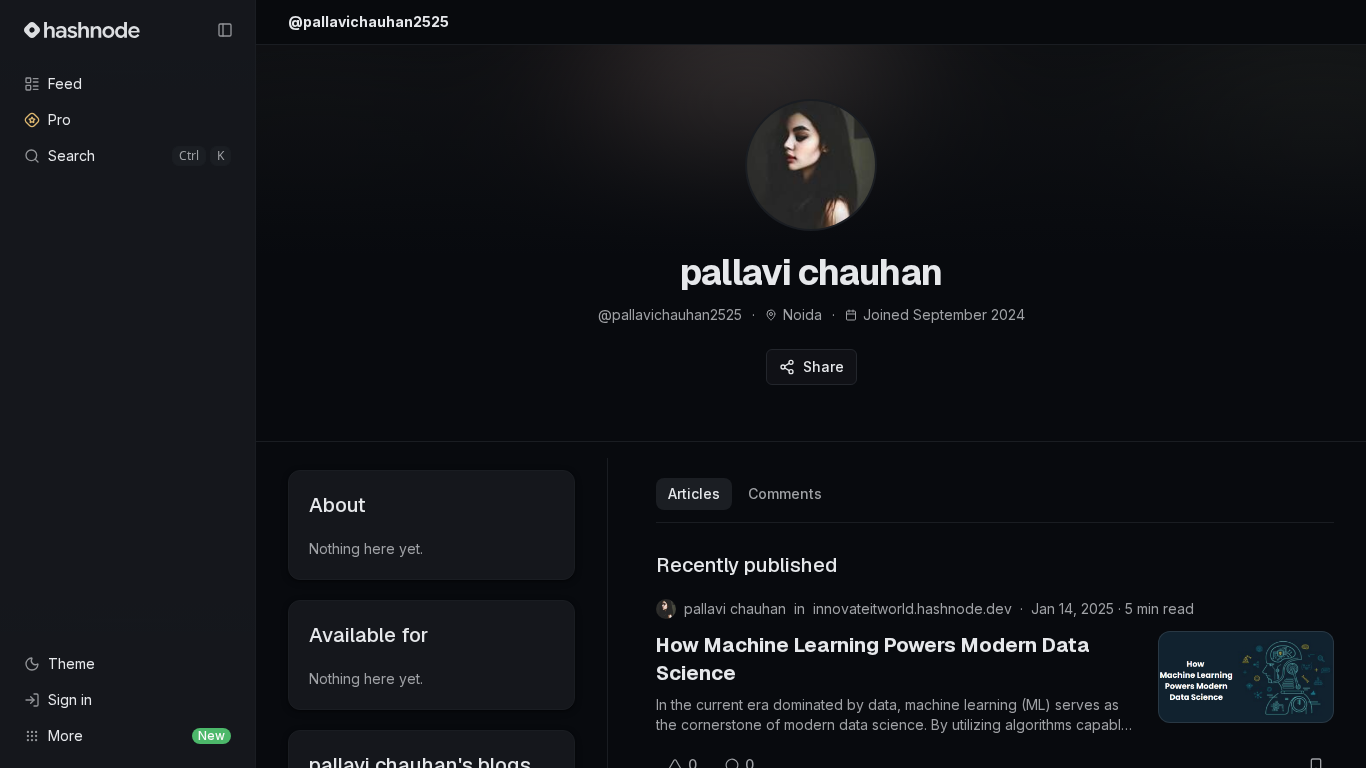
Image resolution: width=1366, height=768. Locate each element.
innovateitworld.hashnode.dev (912, 608)
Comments (785, 493)
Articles (694, 493)
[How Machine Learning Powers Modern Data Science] (1246, 677)
